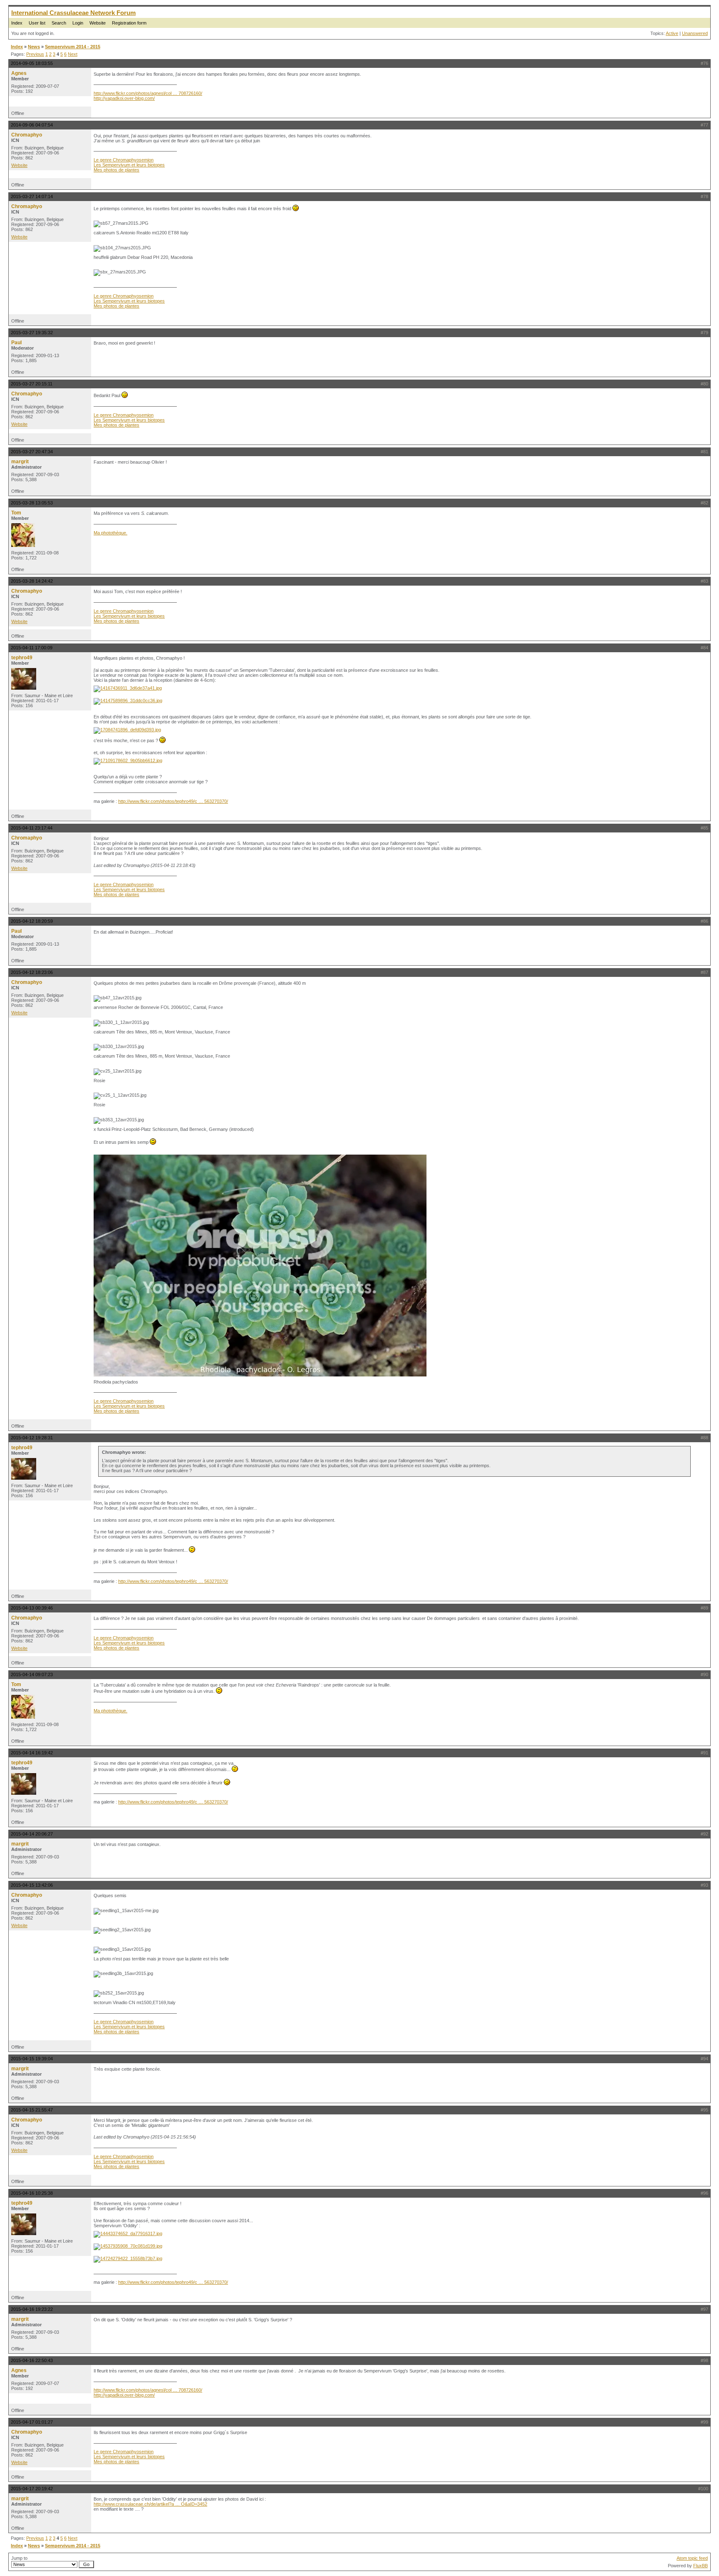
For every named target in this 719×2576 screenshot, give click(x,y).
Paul (16, 343)
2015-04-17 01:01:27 (32, 2422)
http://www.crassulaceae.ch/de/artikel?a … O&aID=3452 (150, 2504)
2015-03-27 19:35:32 (32, 333)
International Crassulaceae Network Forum (73, 13)
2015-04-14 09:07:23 (32, 1674)
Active (672, 33)
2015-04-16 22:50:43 (32, 2360)
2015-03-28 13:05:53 (32, 503)
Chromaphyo (27, 135)
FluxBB (700, 2566)
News (34, 47)
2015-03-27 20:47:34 (32, 452)
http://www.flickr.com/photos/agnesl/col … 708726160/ (148, 93)
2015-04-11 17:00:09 (32, 648)
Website (98, 23)
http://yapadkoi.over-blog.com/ (124, 98)
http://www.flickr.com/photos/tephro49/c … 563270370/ (173, 801)
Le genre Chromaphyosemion (124, 160)
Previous (35, 54)
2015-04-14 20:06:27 (32, 1834)
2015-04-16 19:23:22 (32, 2309)
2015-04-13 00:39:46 (32, 1608)
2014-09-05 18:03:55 (32, 63)
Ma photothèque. (110, 533)
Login (78, 23)
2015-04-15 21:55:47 (32, 2110)
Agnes (19, 73)
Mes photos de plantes (117, 170)
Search (59, 23)
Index (17, 23)
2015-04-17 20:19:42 (32, 2489)
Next (73, 54)
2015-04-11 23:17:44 (32, 828)
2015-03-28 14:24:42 (32, 581)
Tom (16, 513)
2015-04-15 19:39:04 (32, 2059)
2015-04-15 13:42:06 (32, 1885)
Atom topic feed (692, 2558)
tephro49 (22, 658)
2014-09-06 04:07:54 (32, 125)
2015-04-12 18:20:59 (32, 921)
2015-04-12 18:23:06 (32, 972)
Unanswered (695, 33)
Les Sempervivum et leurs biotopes (129, 165)
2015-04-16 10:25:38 (32, 2193)
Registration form (129, 23)
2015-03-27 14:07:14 (32, 196)
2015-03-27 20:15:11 (32, 384)
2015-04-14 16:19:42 (32, 1753)
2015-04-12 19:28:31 (32, 1438)
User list (37, 23)
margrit (20, 462)
